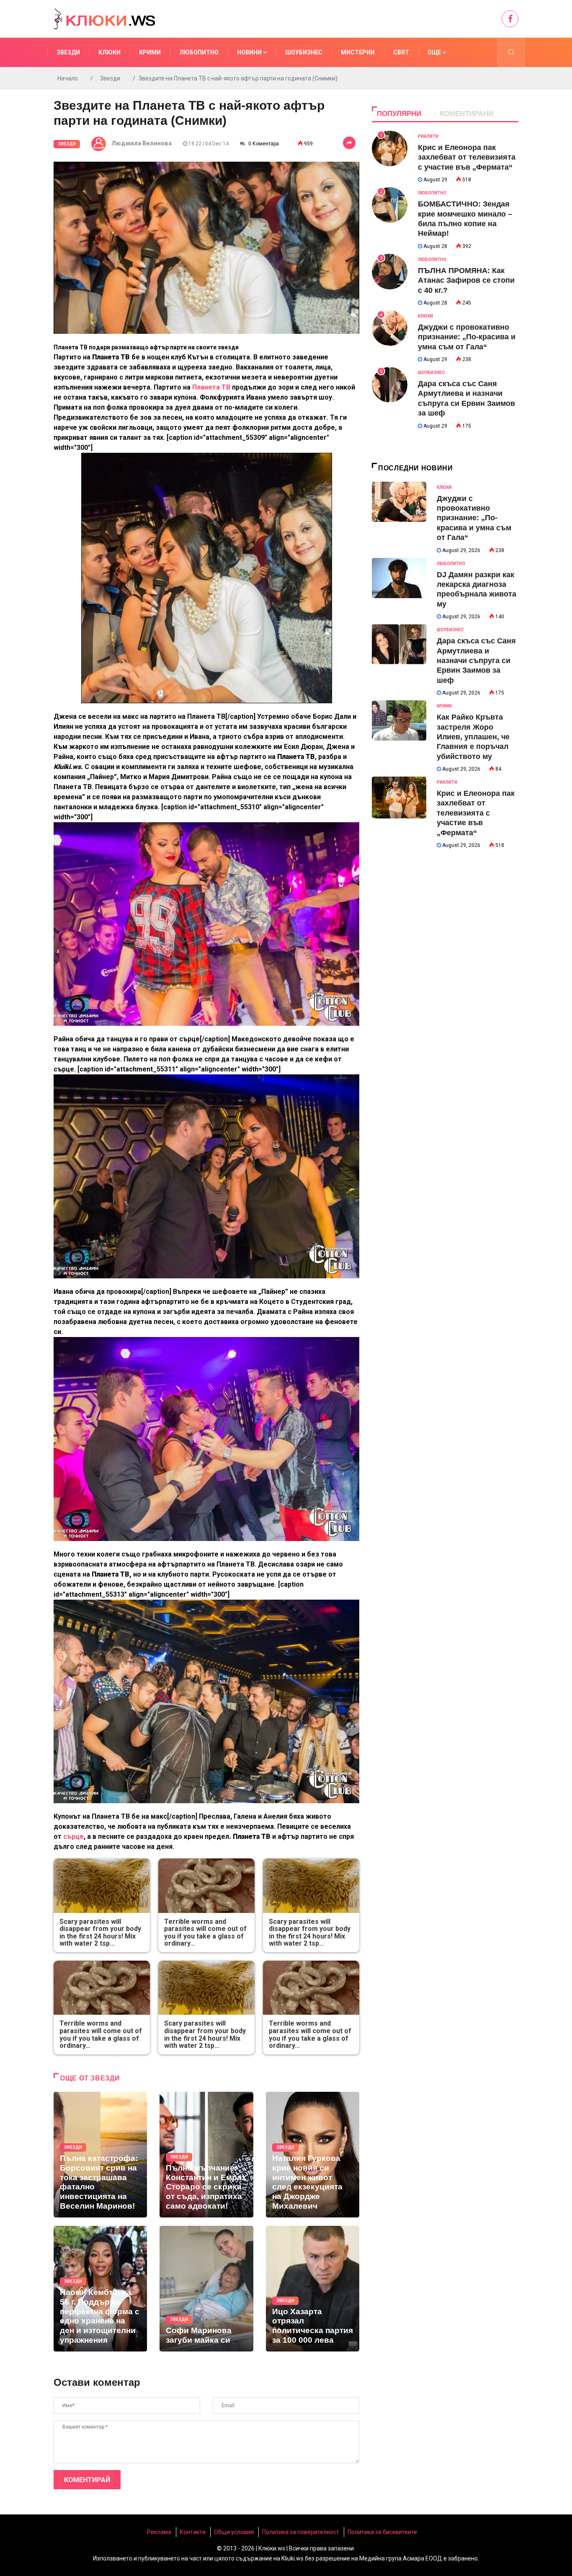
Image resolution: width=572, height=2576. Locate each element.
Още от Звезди (90, 2078)
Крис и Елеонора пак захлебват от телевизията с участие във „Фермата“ (467, 157)
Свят (401, 52)
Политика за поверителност (301, 2532)
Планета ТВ (212, 387)
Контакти (193, 2532)
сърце (73, 1836)
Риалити (428, 136)
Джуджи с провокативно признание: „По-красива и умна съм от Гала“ (467, 337)
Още (435, 52)
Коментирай (87, 2480)
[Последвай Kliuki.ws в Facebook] (510, 19)
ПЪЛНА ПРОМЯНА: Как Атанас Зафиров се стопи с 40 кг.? (466, 280)
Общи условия (234, 2532)
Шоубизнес (304, 52)
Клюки (110, 52)
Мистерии (358, 52)
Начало (68, 78)
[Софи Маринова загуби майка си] (206, 2289)
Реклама (159, 2532)
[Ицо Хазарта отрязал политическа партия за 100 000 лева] (313, 2289)
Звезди (68, 52)
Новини (250, 52)
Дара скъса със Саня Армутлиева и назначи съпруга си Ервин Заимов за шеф (476, 661)
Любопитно (199, 52)
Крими (150, 52)
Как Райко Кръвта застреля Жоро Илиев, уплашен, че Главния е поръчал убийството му (473, 737)
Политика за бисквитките (382, 2532)
